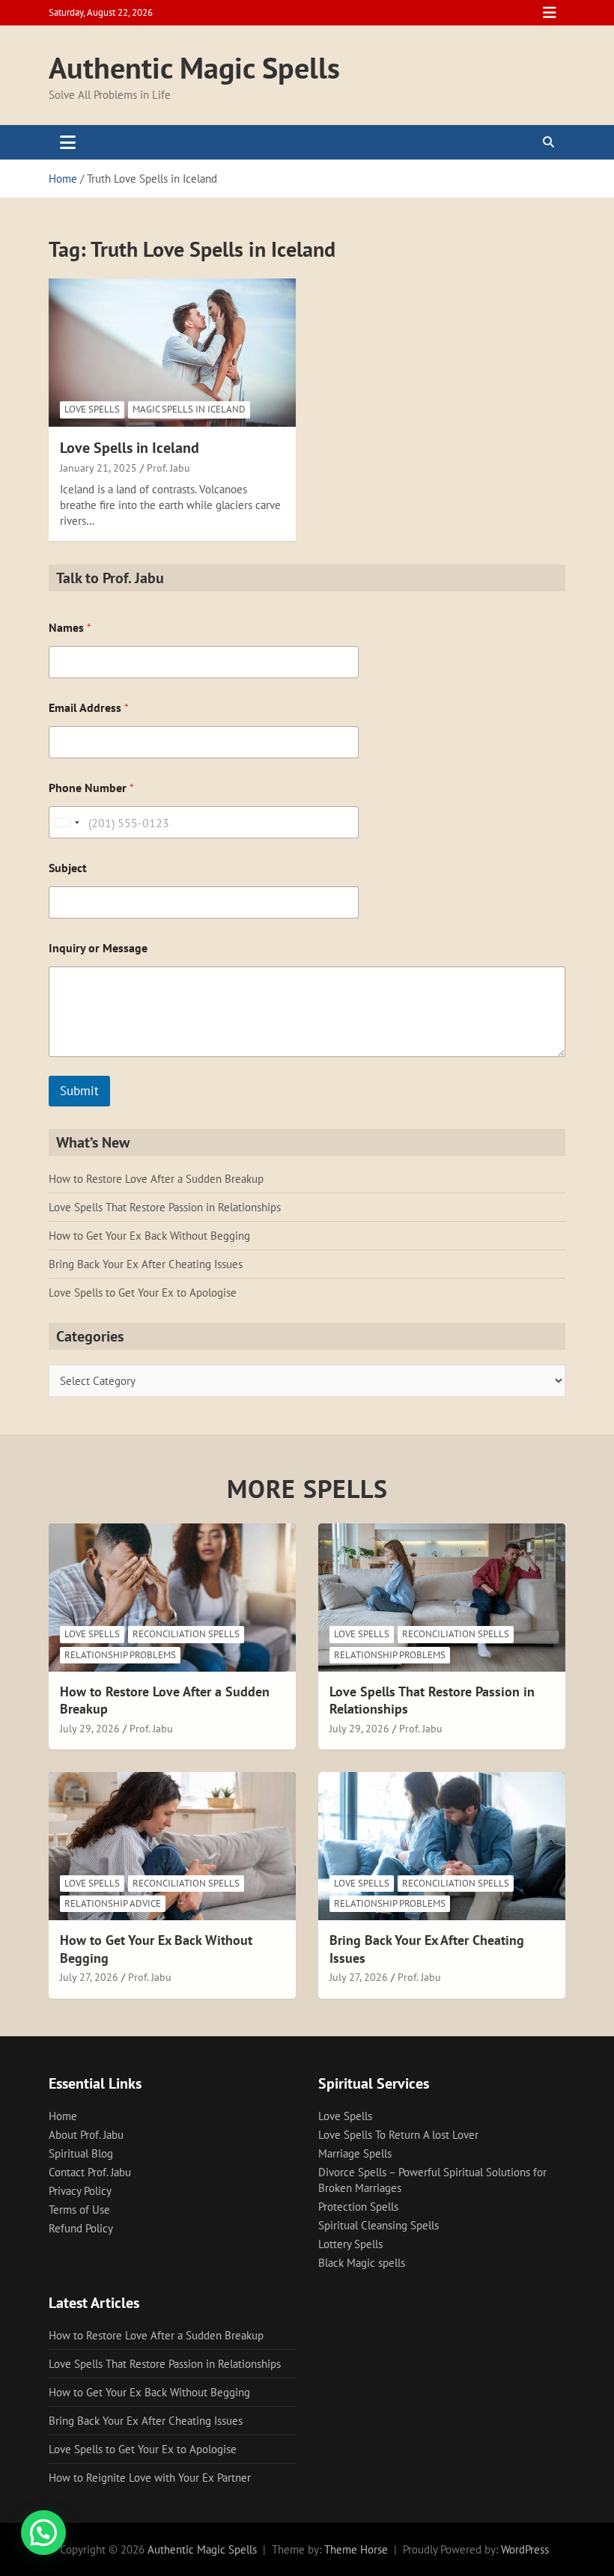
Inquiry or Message (98, 948)
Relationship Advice (113, 1903)
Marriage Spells (355, 2153)
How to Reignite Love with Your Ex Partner (150, 2478)
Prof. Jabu (168, 468)
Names (70, 628)
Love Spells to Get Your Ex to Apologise (143, 1292)
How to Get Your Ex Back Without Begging (149, 1236)
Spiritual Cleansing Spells (379, 2225)
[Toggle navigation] (68, 142)
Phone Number (91, 788)
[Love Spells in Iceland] (172, 352)
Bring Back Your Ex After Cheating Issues (146, 1264)
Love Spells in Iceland (130, 448)
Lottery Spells (350, 2244)
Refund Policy (81, 2228)
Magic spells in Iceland (189, 409)
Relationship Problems (120, 1655)
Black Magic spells (362, 2263)
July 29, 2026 (90, 1729)
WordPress (525, 2549)
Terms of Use (79, 2210)
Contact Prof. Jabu (90, 2172)
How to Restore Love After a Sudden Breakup (156, 1179)
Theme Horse (356, 2549)
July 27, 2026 (89, 1977)
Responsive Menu (550, 13)
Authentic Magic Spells (194, 67)
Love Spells (92, 409)
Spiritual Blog (81, 2153)
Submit (79, 1091)
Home (63, 2116)
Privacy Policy (80, 2191)
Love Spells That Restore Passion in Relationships (165, 1207)
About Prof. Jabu (86, 2135)
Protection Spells (358, 2207)
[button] (43, 2533)
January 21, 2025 (98, 468)
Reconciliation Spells (186, 1634)
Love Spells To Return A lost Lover (398, 2135)
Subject (68, 868)
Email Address (89, 708)
